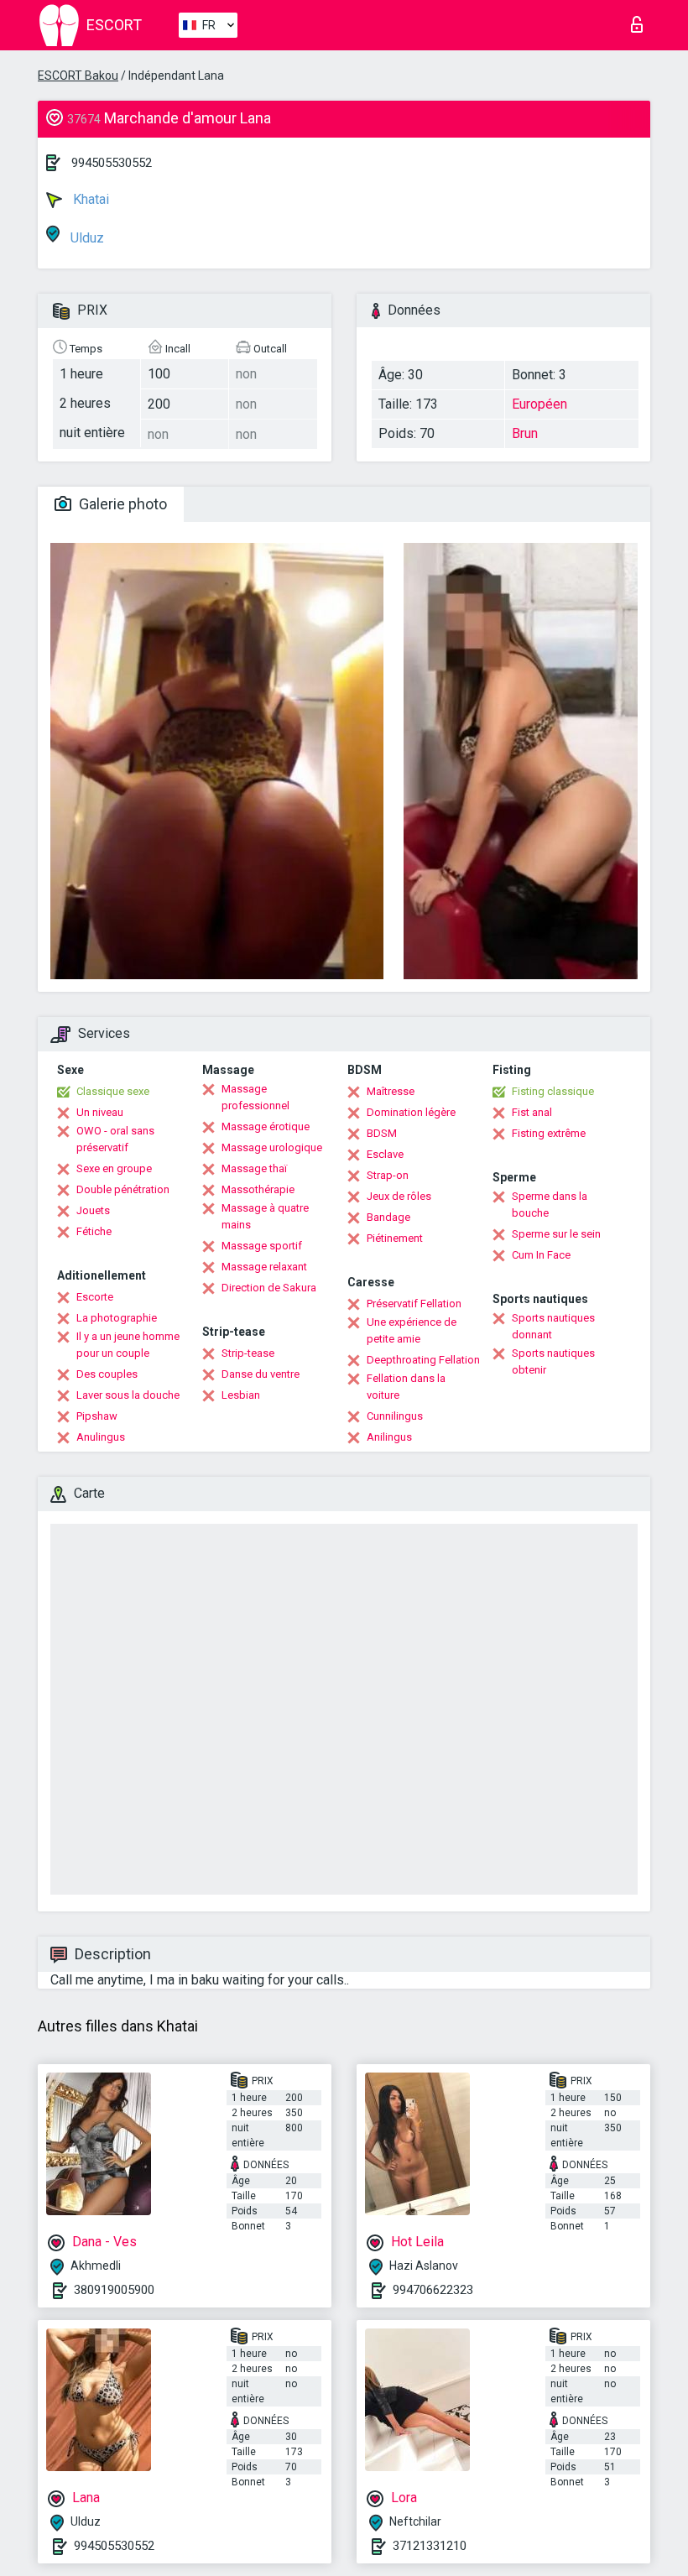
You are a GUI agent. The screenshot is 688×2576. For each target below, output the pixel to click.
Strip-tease (248, 1353)
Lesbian (241, 1395)
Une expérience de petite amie (412, 1330)
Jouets (93, 1210)
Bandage (388, 1217)
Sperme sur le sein (556, 1234)
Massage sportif (262, 1246)
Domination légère (411, 1112)
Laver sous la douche (128, 1395)
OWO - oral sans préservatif (115, 1139)
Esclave (385, 1154)
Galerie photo (121, 504)
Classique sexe (113, 1091)
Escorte (95, 1297)
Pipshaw (97, 1416)
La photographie (117, 1318)
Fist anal (532, 1112)
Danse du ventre (261, 1374)
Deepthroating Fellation (423, 1360)
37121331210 (430, 2546)
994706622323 (433, 2290)
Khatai (89, 199)
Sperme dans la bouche (550, 1205)
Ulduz (86, 238)
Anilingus (389, 1437)
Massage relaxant (264, 1267)
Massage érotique (266, 1126)
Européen (539, 404)
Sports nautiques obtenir (553, 1361)
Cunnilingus (395, 1416)
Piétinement (395, 1238)
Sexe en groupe (114, 1168)
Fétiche (94, 1231)
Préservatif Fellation (414, 1304)
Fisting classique (553, 1091)
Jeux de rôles (399, 1196)
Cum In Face (541, 1255)
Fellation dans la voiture (406, 1387)
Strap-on (388, 1175)
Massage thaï (254, 1168)
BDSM (382, 1133)
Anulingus (101, 1437)
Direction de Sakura (269, 1288)
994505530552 (112, 163)
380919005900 (114, 2290)
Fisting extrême (549, 1133)
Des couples (107, 1374)
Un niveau (100, 1112)
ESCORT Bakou (78, 76)
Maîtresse (391, 1091)
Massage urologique (272, 1147)
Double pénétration (123, 1189)
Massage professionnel (255, 1097)
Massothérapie (258, 1189)
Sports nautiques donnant (553, 1326)
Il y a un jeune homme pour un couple (128, 1345)
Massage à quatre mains (265, 1216)
